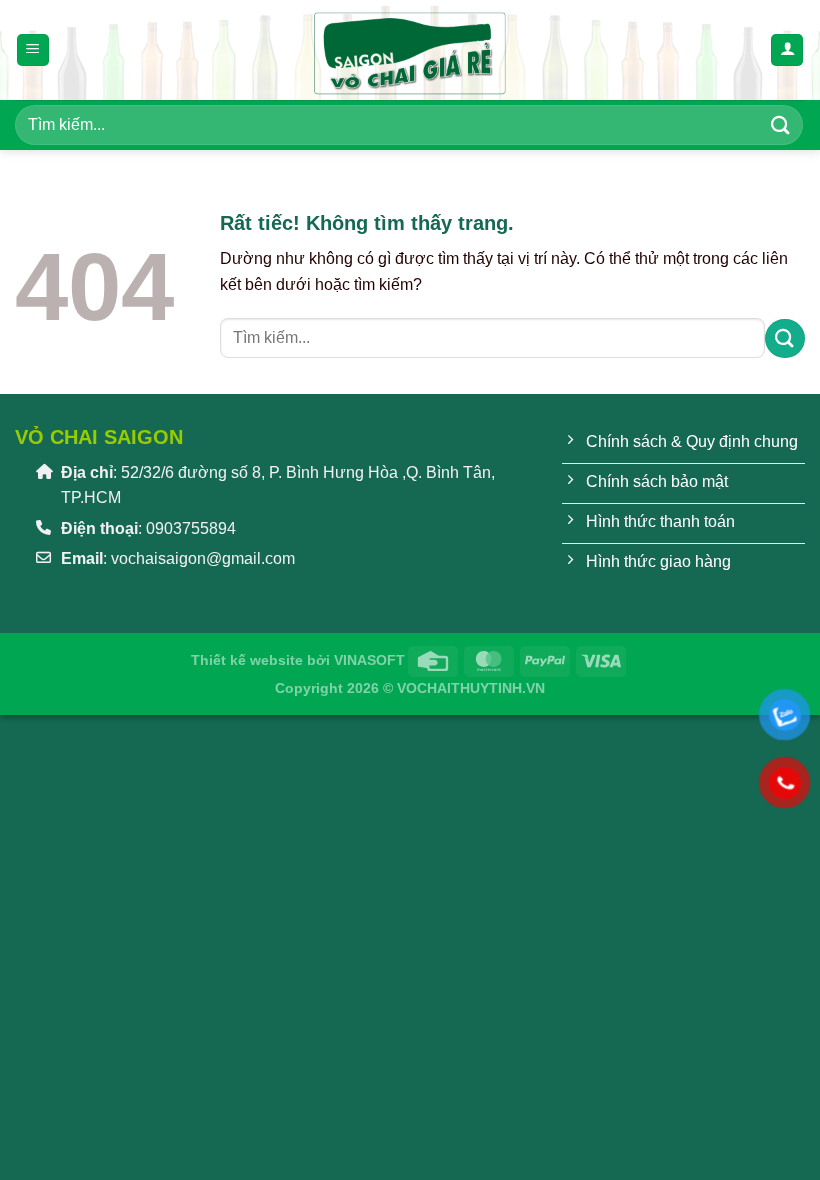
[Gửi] (781, 124)
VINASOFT (369, 660)
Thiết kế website (247, 660)
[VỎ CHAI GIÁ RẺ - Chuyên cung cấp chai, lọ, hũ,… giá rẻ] (410, 50)
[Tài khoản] (787, 50)
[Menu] (33, 50)
